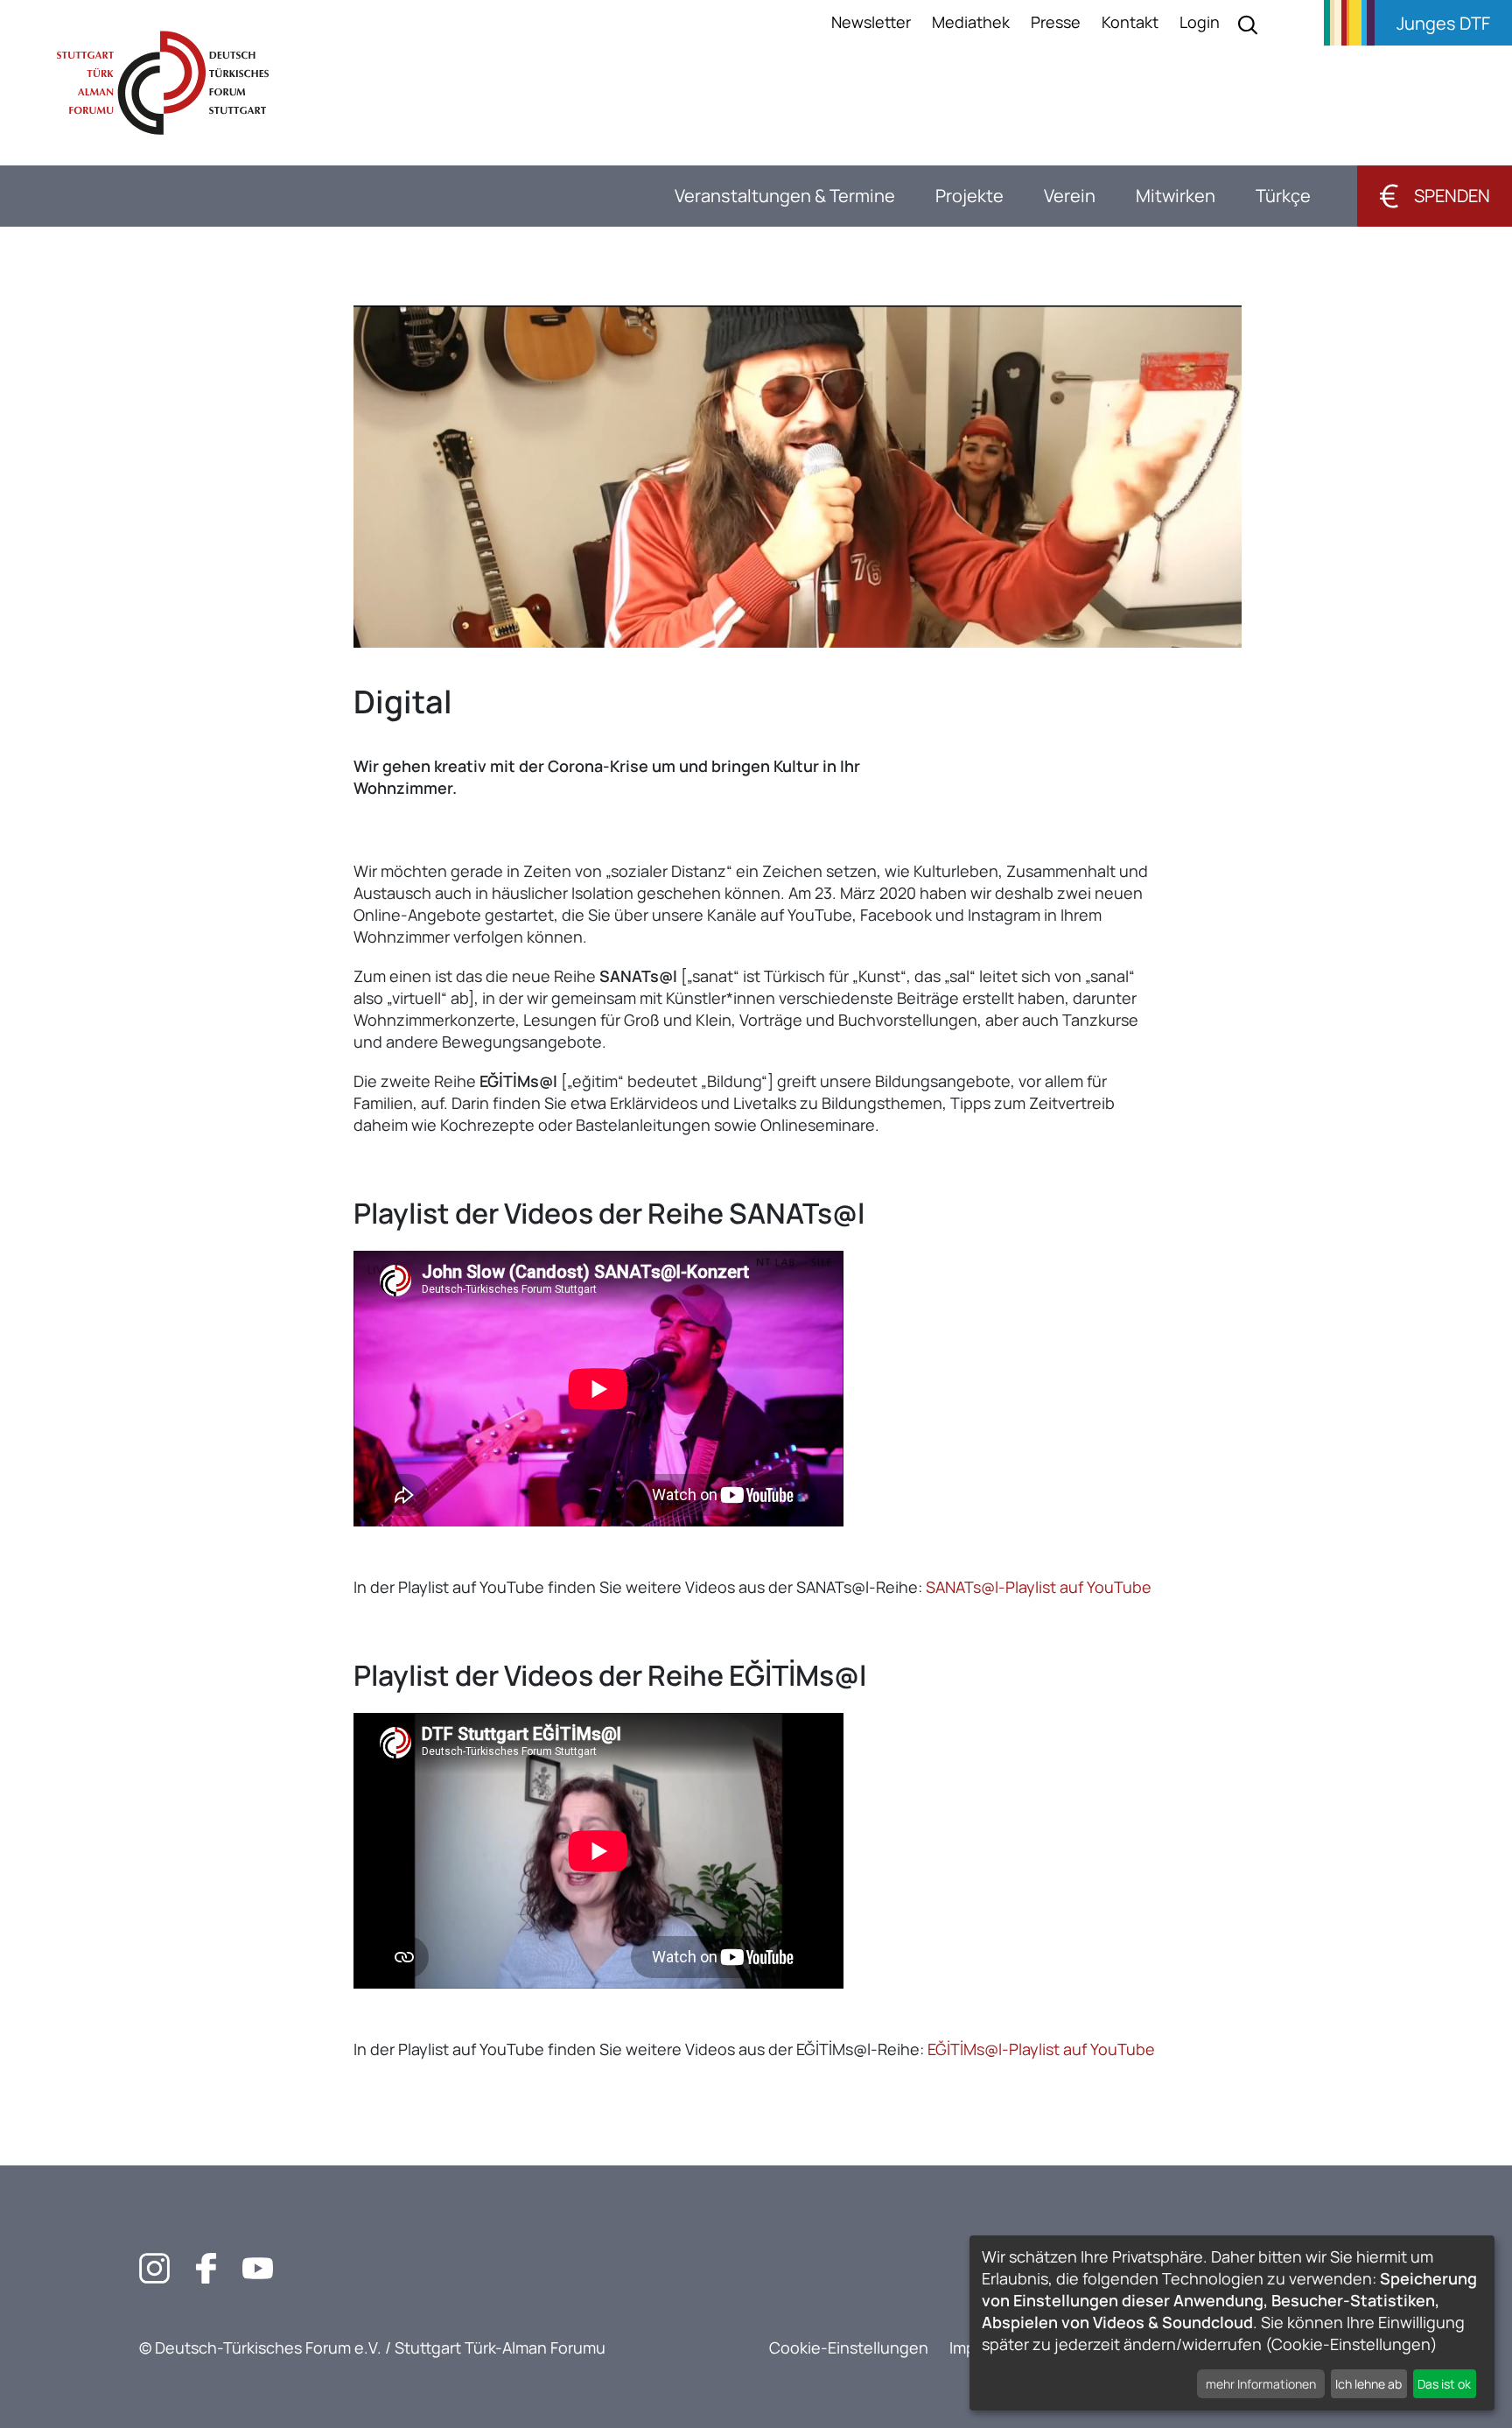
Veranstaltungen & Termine (785, 196)
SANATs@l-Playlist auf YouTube (1039, 1587)
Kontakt (1130, 22)
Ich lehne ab (1368, 2384)
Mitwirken (1176, 196)
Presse (1056, 22)
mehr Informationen (1261, 2384)
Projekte (969, 196)
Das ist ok (1444, 2384)
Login (1200, 22)
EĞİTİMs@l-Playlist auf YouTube (1041, 2049)
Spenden (1435, 196)
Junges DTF (1443, 23)
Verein (1070, 196)
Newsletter (871, 22)
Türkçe (1283, 196)
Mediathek (971, 22)
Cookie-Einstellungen (849, 2347)
